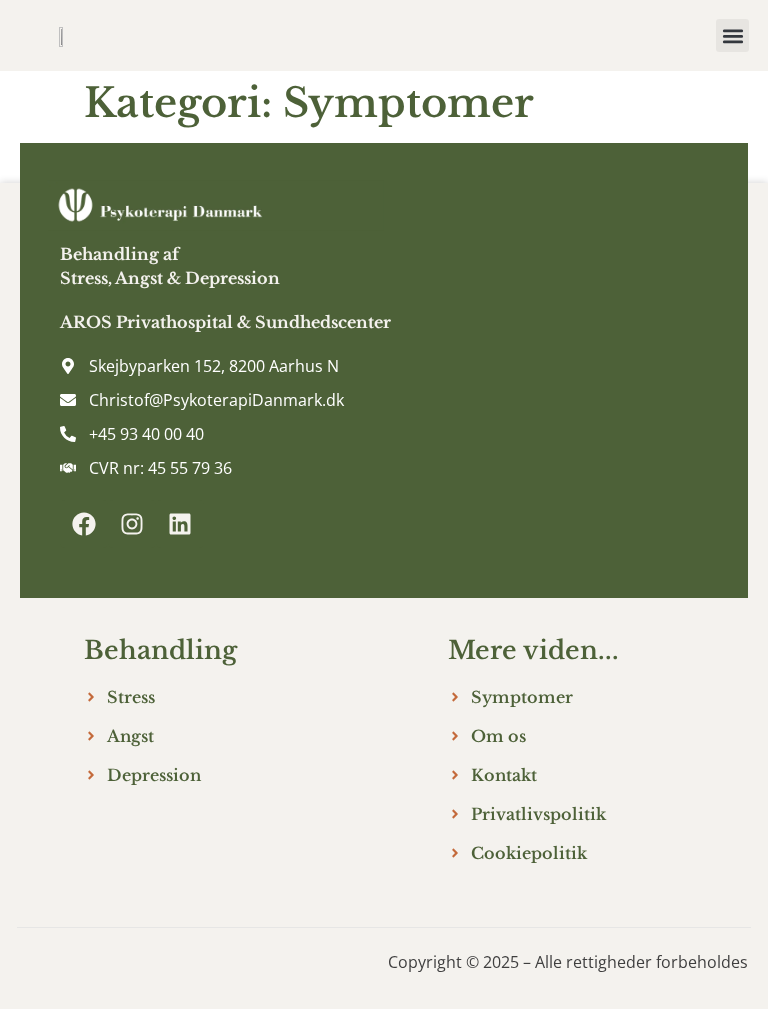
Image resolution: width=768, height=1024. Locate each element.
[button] (732, 35)
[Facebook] (84, 524)
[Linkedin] (180, 524)
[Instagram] (132, 524)
